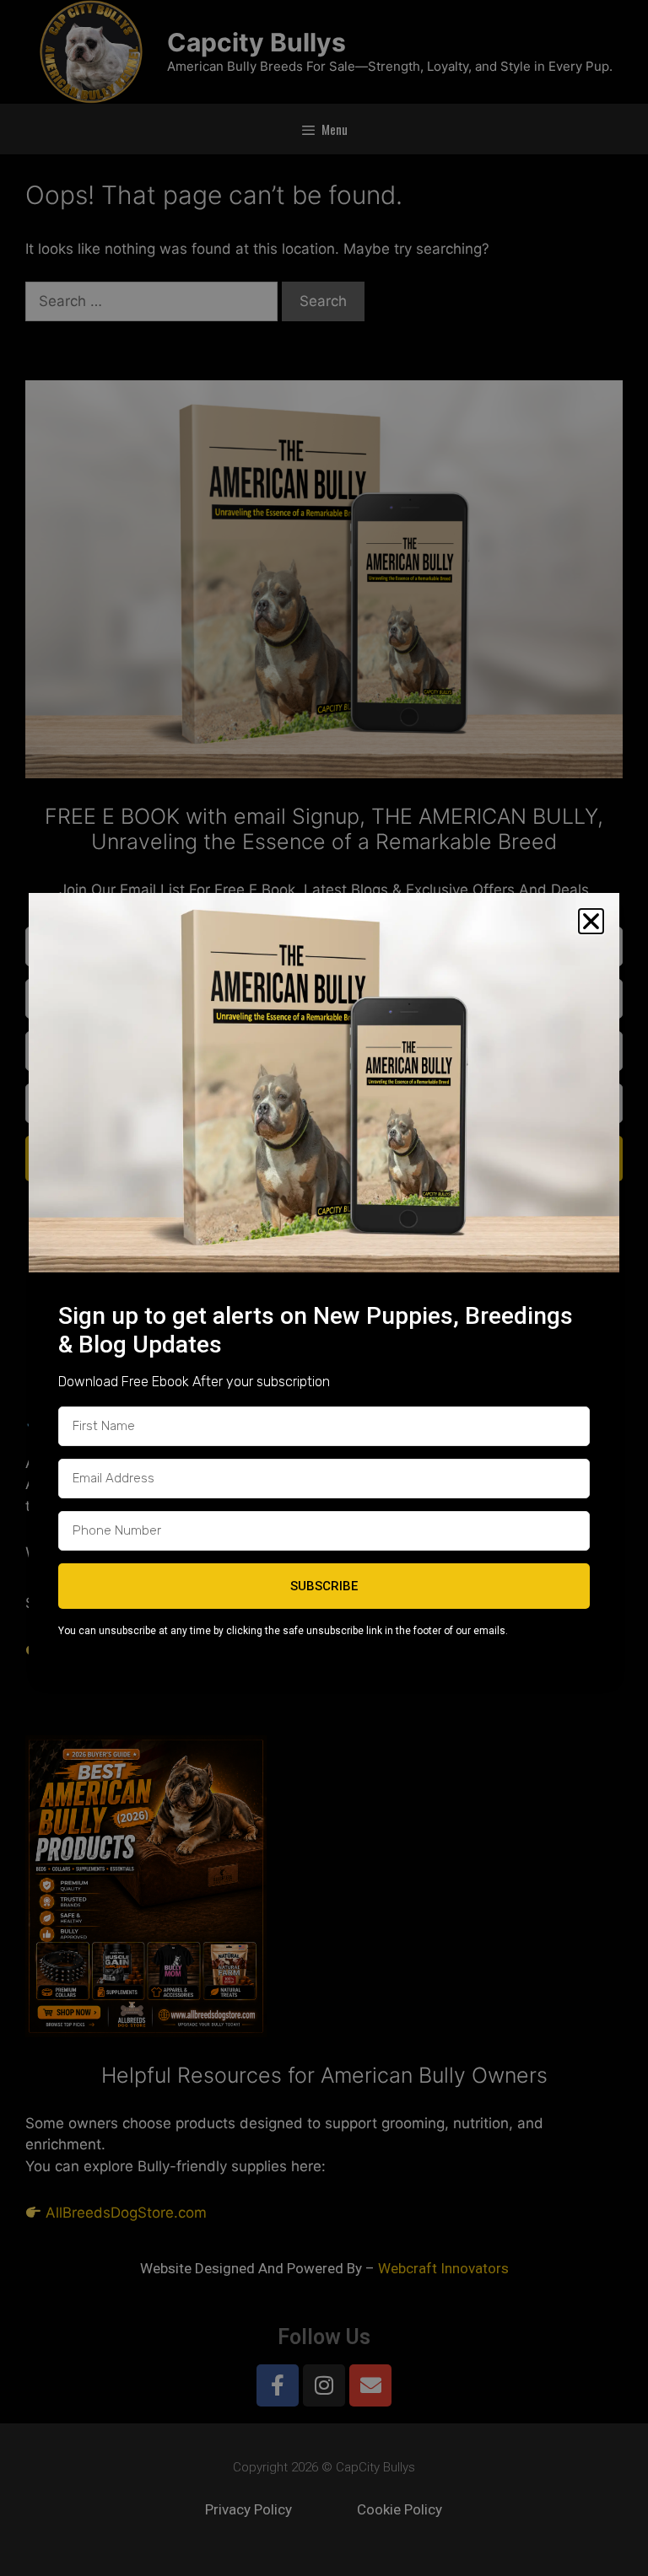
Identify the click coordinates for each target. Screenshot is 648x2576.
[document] (324, 1288)
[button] (591, 921)
